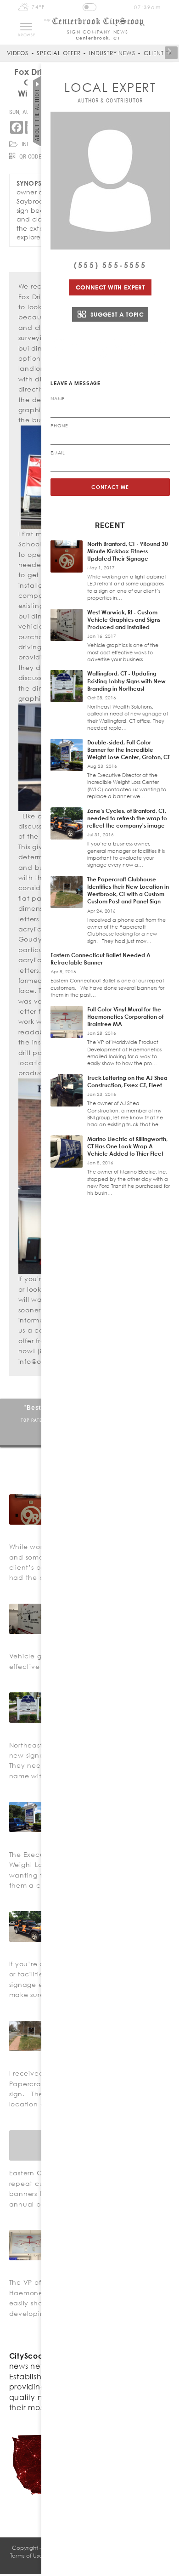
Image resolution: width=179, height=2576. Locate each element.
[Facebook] (17, 127)
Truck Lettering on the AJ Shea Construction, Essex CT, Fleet (127, 1081)
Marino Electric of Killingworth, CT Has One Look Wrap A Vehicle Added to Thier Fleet (127, 1146)
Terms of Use (26, 2556)
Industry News (112, 53)
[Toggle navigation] (26, 27)
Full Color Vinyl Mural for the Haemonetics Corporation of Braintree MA (125, 1017)
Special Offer (59, 53)
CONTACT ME (110, 487)
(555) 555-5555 (110, 265)
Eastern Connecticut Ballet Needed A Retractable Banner (101, 959)
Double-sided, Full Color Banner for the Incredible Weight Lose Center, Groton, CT (129, 750)
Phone (59, 426)
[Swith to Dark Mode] (89, 7)
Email (58, 453)
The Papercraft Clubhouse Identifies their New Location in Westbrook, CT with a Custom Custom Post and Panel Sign (128, 891)
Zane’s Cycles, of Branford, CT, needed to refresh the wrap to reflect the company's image (127, 818)
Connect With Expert (110, 287)
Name (58, 398)
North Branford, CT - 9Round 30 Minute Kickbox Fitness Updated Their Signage (128, 551)
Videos (18, 53)
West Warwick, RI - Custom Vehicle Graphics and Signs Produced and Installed (124, 620)
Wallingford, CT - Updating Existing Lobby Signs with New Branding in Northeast (126, 681)
